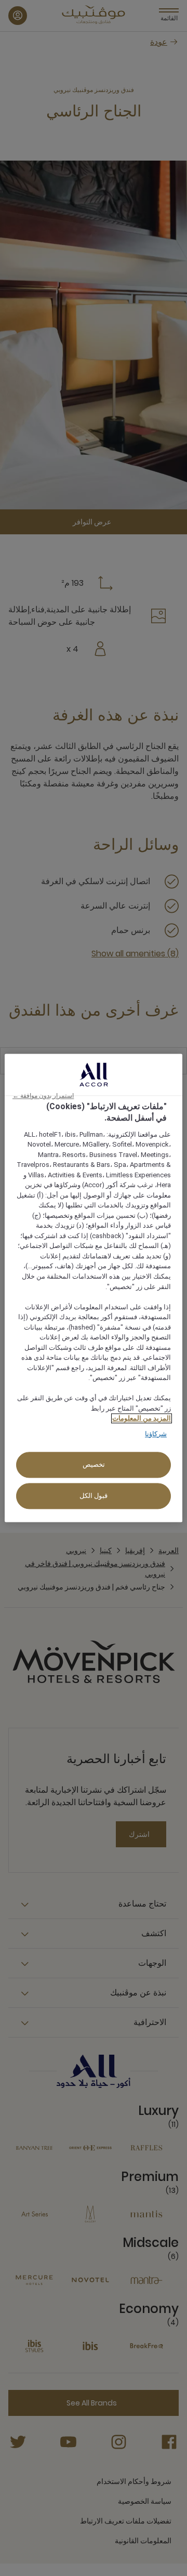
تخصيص (94, 1465)
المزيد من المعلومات (142, 1419)
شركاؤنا (156, 1434)
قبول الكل (94, 1496)
